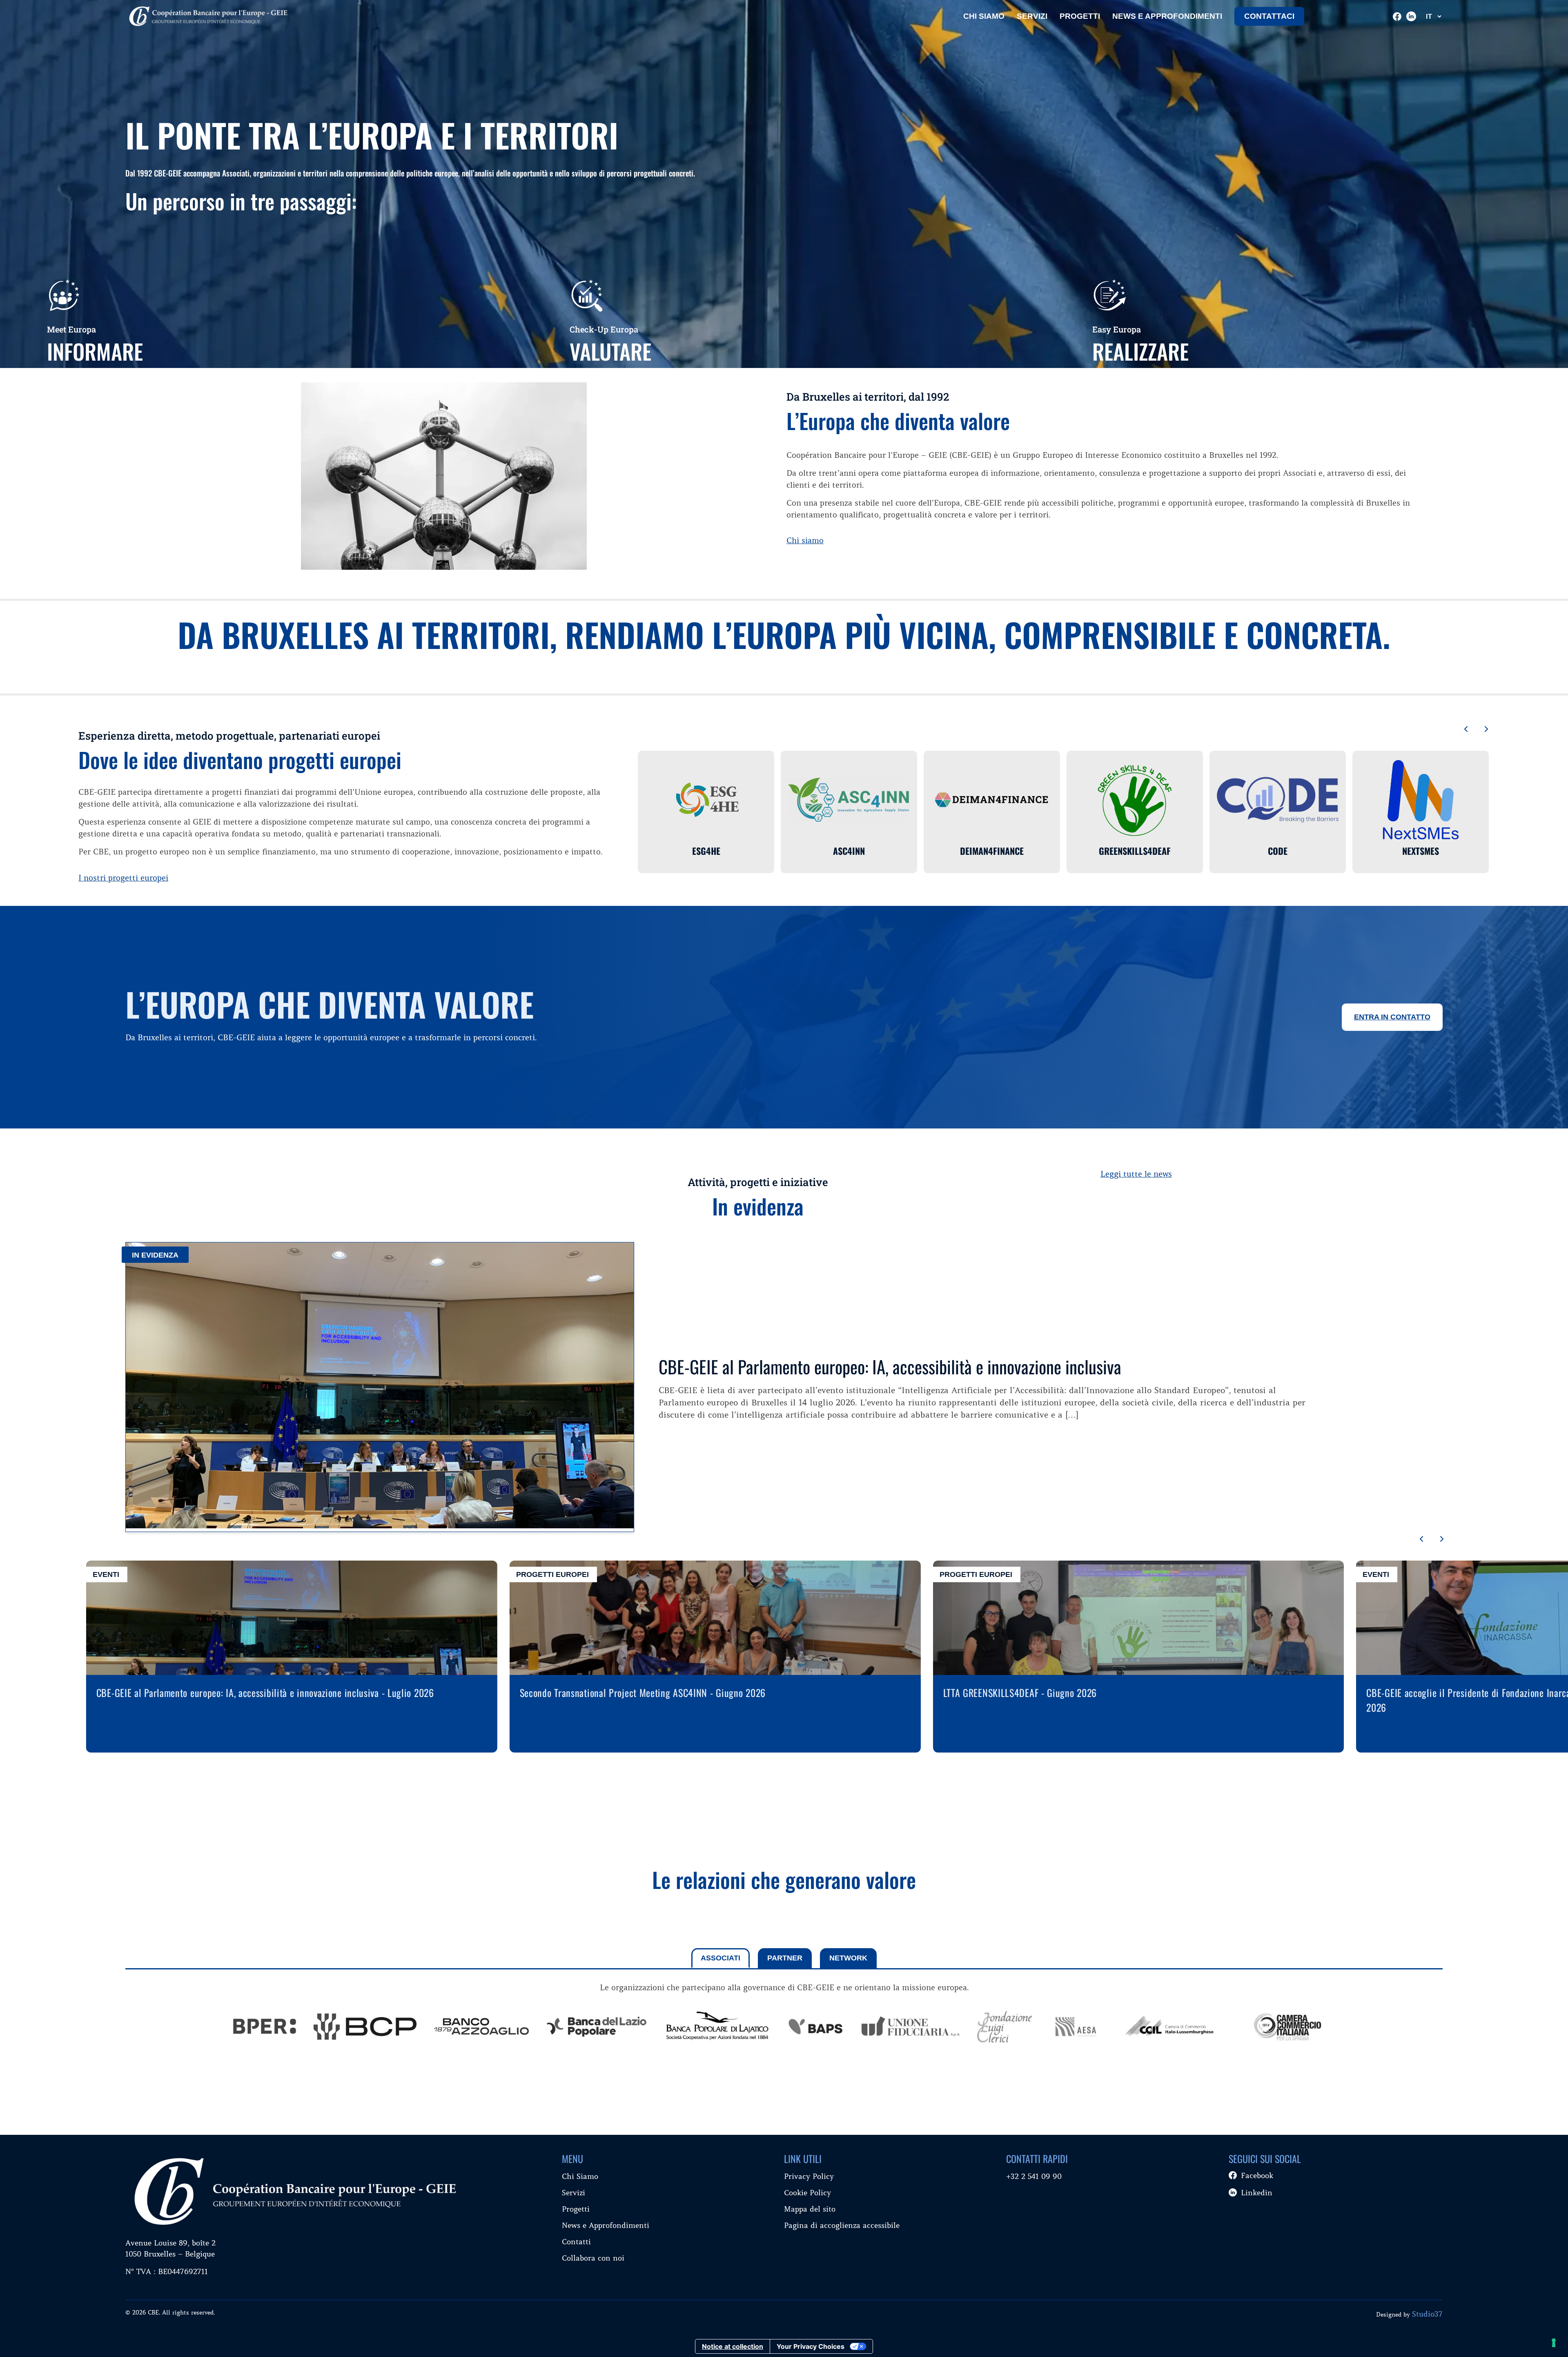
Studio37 (1427, 2314)
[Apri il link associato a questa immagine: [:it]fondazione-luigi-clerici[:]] (1004, 2028)
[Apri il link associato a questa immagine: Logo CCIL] (1171, 2028)
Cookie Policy (807, 2193)
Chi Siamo (984, 16)
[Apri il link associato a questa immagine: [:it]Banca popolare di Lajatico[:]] (717, 2028)
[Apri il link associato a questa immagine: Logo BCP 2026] (365, 2028)
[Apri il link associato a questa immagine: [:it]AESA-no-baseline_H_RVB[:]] (1076, 2028)
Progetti (1080, 16)
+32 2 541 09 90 (1034, 2176)
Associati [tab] (721, 1958)
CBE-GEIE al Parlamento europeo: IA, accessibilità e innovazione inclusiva (890, 1366)
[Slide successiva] (1486, 730)
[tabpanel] (784, 2019)
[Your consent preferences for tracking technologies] (1554, 2343)
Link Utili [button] (803, 2159)
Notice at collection (733, 2346)
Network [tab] (848, 1958)
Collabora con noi (593, 2258)
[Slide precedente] (1466, 730)
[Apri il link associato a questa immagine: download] (816, 2028)
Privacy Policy (809, 2176)
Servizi (1032, 16)
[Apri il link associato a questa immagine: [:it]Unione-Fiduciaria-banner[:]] (911, 2028)
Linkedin (1257, 2193)
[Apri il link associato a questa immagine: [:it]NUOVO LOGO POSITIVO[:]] (597, 2028)
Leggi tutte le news (1136, 1174)
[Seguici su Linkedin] (1411, 16)
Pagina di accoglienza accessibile (842, 2225)
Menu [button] (572, 2159)
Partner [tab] (785, 1958)
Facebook (1257, 2175)
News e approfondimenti (1167, 16)
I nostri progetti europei (123, 878)
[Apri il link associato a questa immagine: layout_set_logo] (265, 2028)
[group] (265, 2028)
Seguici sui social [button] (1265, 2159)
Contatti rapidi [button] (1037, 2159)
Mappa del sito (810, 2209)
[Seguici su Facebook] (1397, 17)
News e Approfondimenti (606, 2225)
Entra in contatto (1392, 1017)
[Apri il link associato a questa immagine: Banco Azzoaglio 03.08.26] (481, 2028)
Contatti (576, 2242)
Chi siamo (805, 540)
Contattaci (1269, 16)
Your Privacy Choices (811, 2346)
